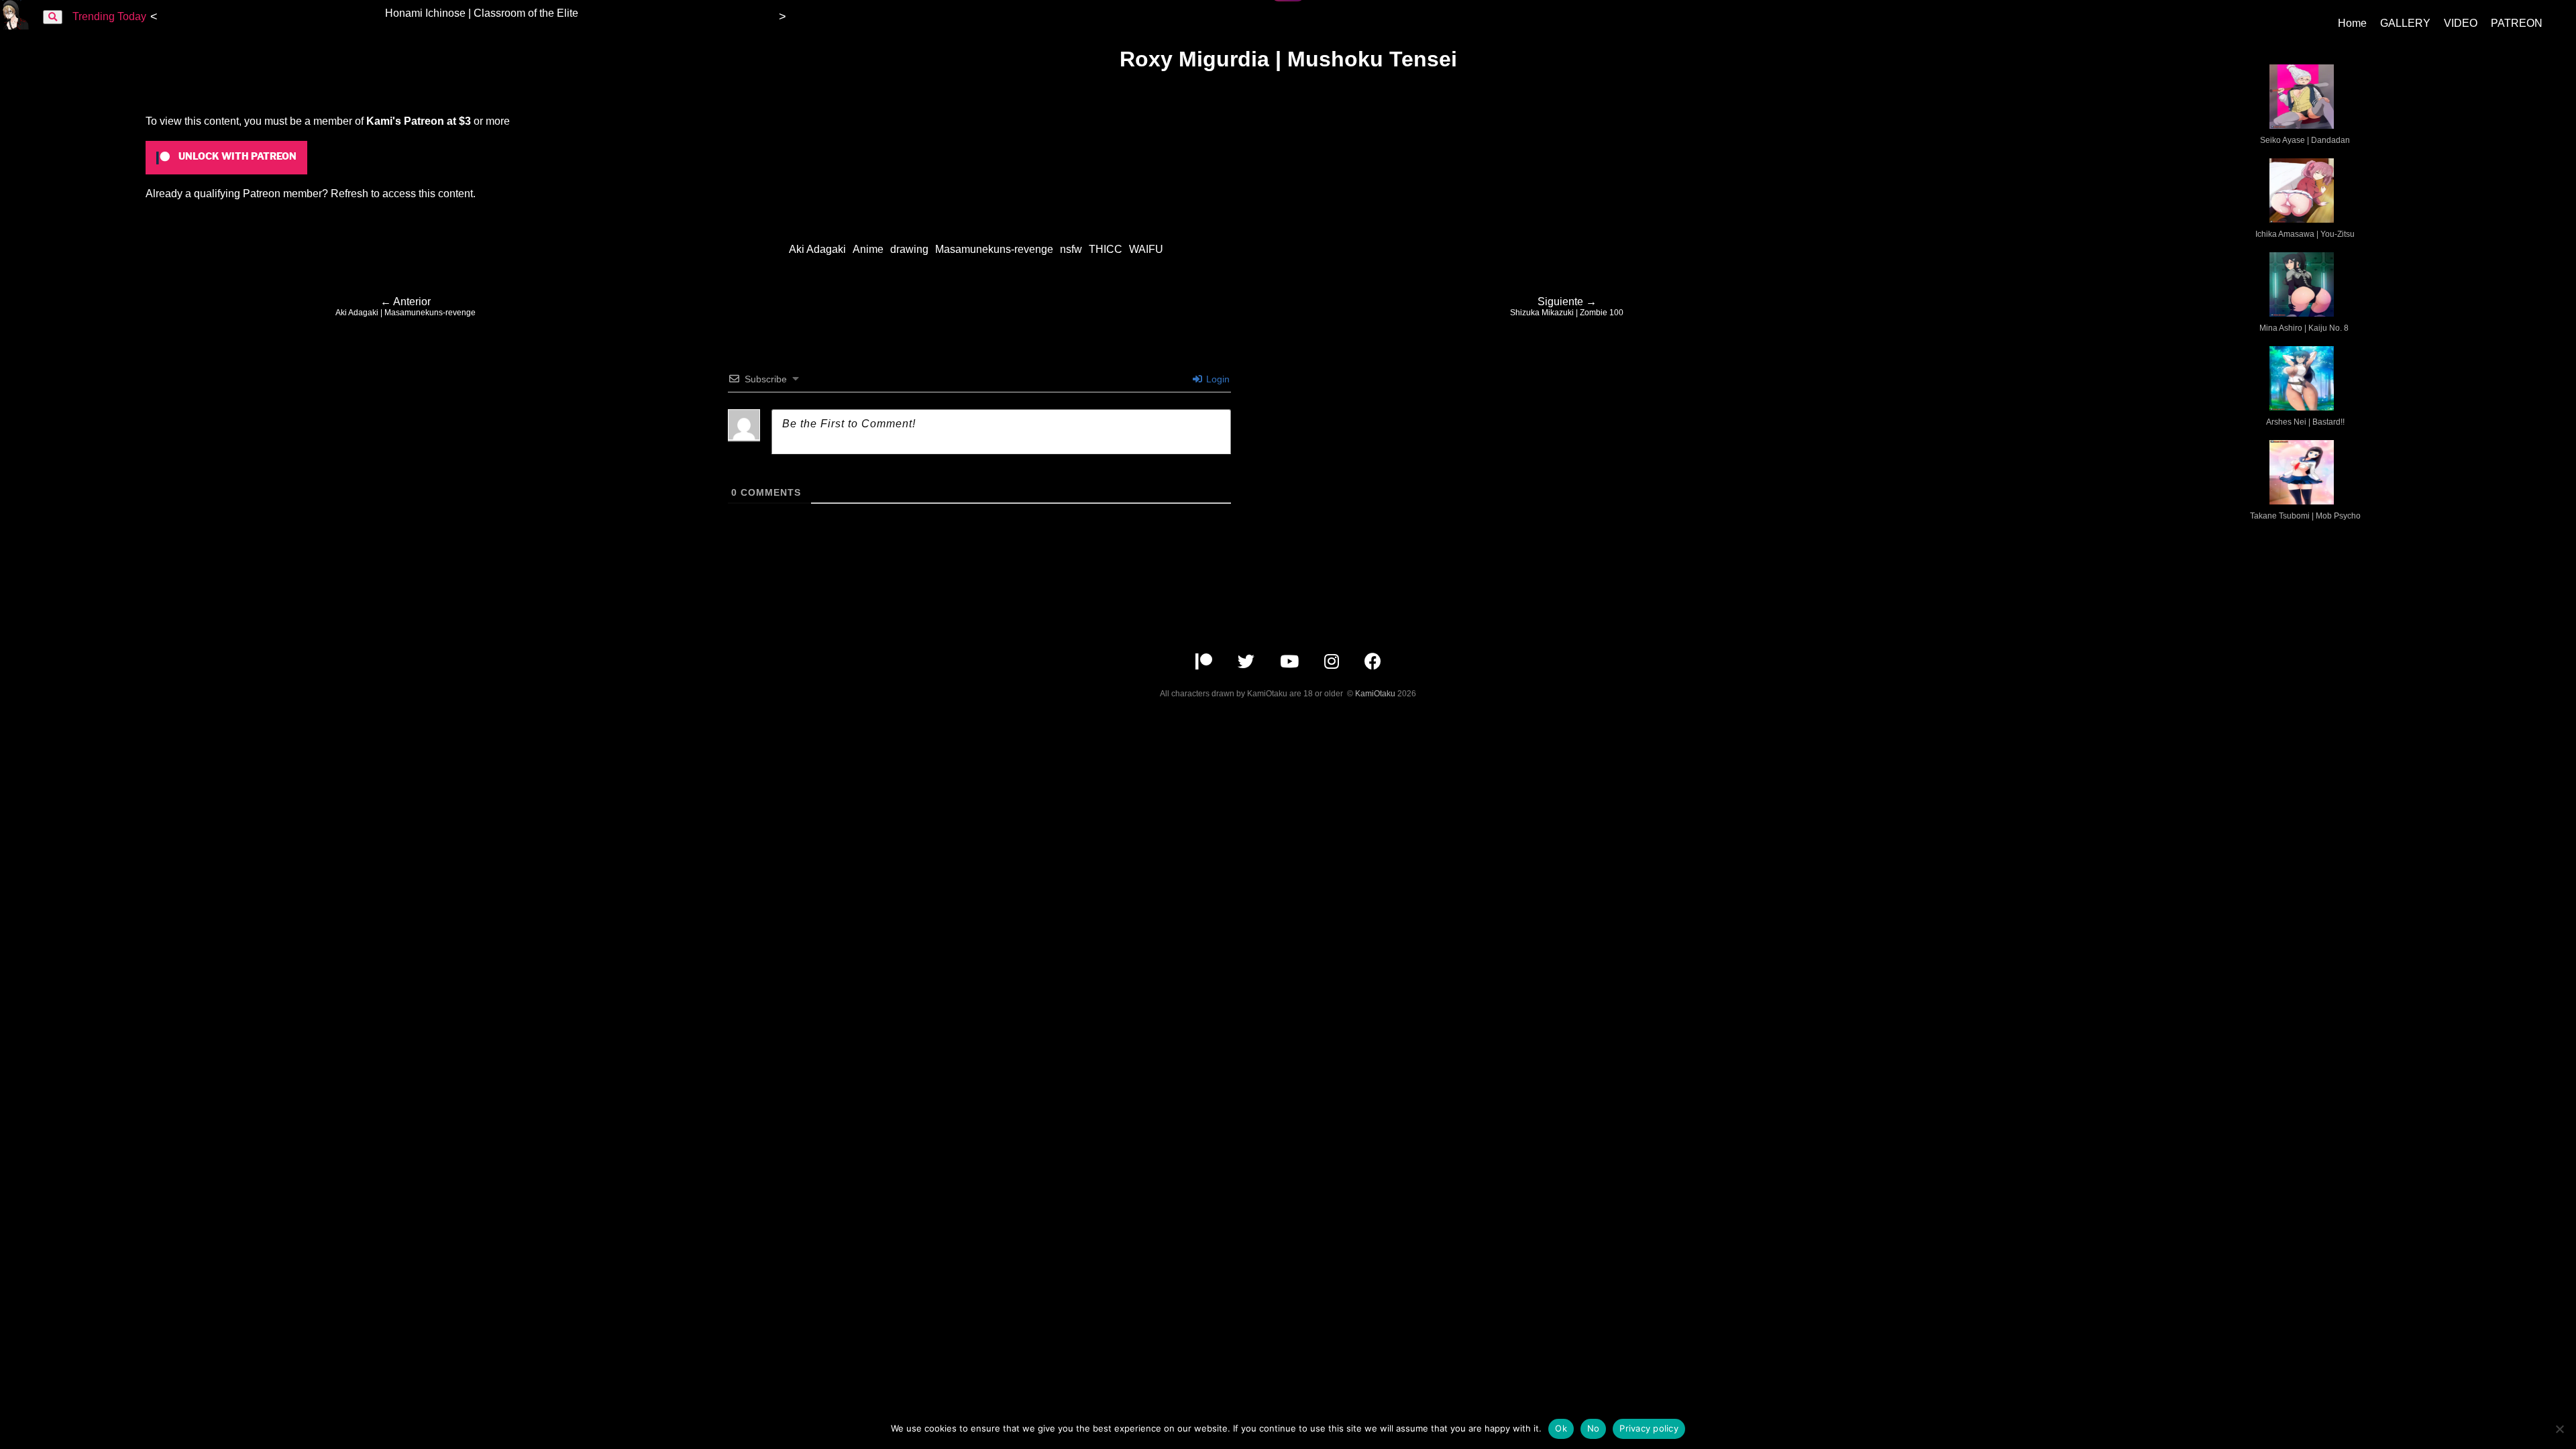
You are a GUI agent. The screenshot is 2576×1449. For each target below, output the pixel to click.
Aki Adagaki (817, 249)
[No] (2559, 1429)
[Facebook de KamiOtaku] (1373, 664)
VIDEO (2461, 23)
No (1594, 1428)
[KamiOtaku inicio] (15, 26)
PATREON (2517, 23)
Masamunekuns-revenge (994, 249)
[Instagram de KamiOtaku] (1333, 664)
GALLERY (2405, 23)
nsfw (1071, 249)
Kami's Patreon (405, 121)
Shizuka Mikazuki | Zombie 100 (1567, 307)
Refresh (350, 194)
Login (1217, 379)
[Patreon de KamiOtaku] (1205, 664)
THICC (1106, 249)
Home (2352, 23)
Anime (868, 249)
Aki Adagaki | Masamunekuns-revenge (406, 307)
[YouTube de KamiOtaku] (1291, 664)
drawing (909, 249)
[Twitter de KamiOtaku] (1247, 664)
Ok (1561, 1428)
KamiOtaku (1375, 694)
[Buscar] (53, 17)
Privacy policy (1649, 1428)
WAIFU (1146, 249)
